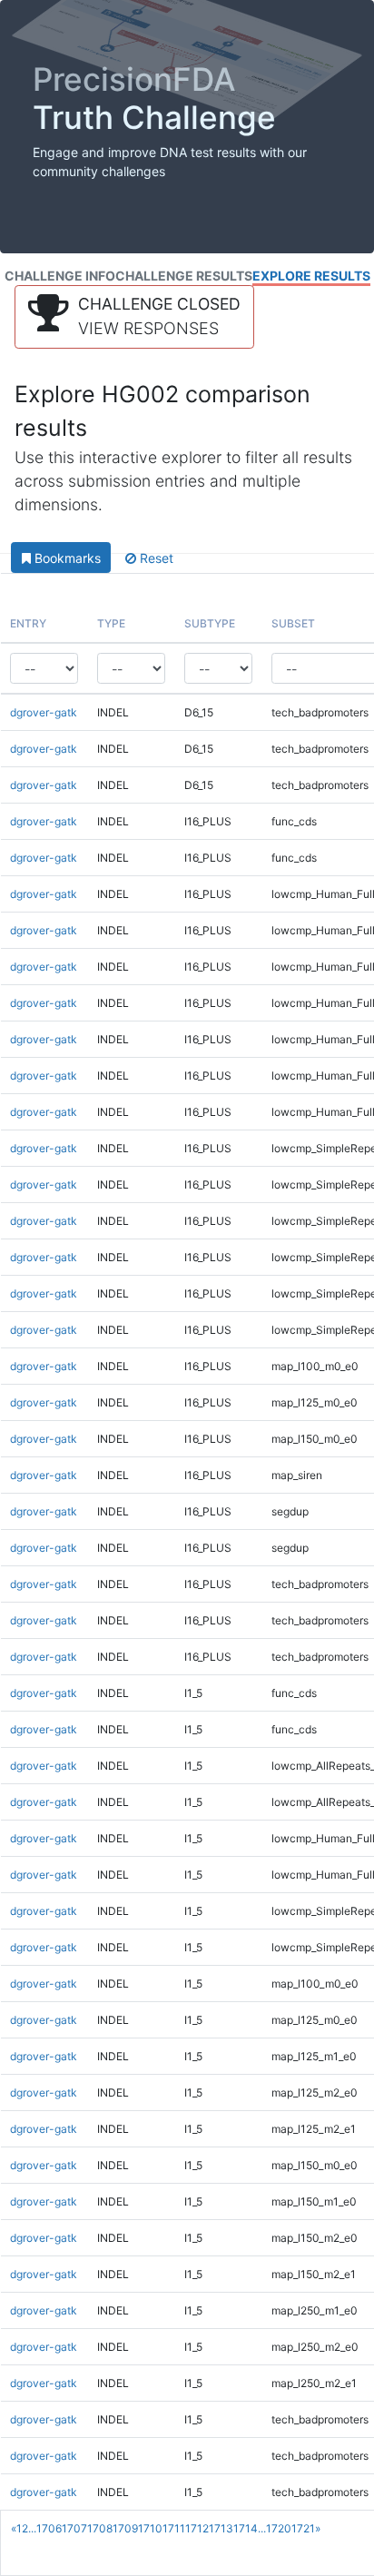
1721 (303, 2528)
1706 (49, 2528)
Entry (28, 623)
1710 (150, 2528)
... (32, 2528)
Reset (155, 558)
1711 (174, 2528)
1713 (221, 2528)
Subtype (210, 623)
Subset (293, 623)
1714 (246, 2528)
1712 (197, 2528)
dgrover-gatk (44, 712)
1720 (279, 2528)
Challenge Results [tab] (184, 276)
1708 (100, 2528)
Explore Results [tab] (311, 276)
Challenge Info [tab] (60, 276)
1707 (74, 2528)
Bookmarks (66, 558)
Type (111, 623)
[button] (134, 317)
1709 (125, 2528)
